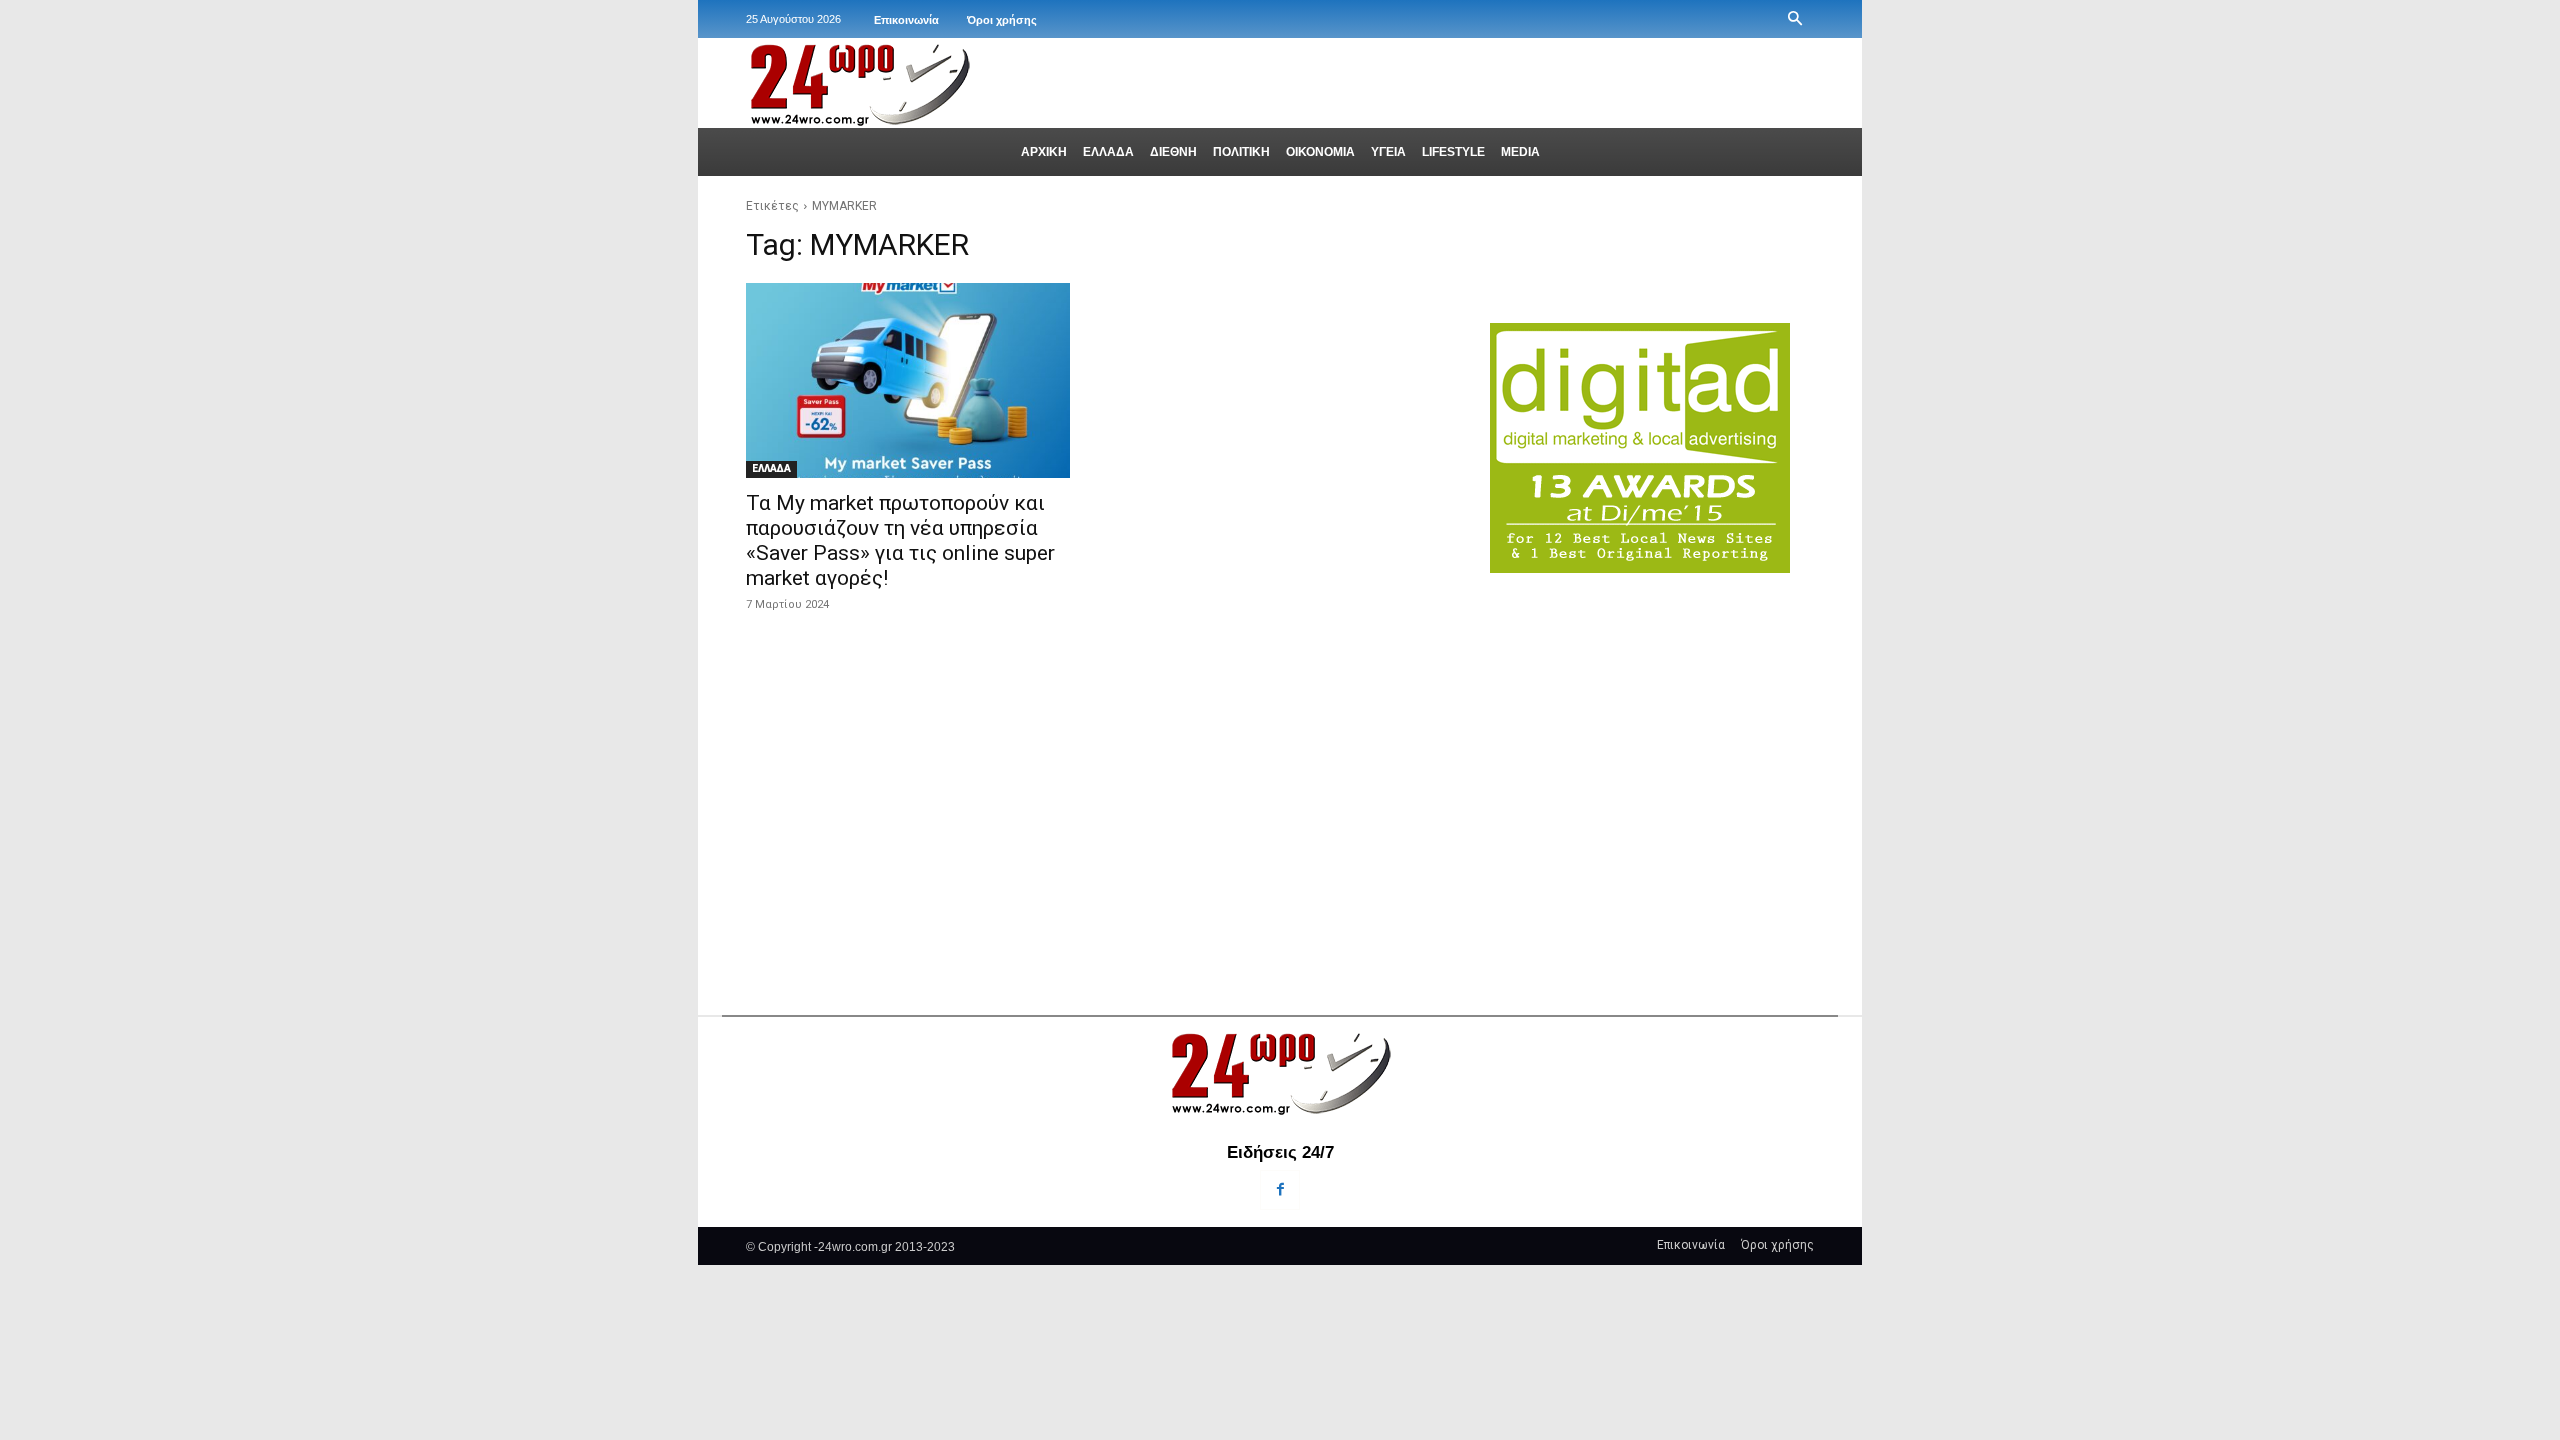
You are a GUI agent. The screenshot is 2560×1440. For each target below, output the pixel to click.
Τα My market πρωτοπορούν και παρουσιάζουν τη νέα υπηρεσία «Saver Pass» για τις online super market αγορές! (900, 540)
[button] (1795, 19)
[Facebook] (1279, 1189)
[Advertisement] (1652, 752)
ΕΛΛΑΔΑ (771, 468)
